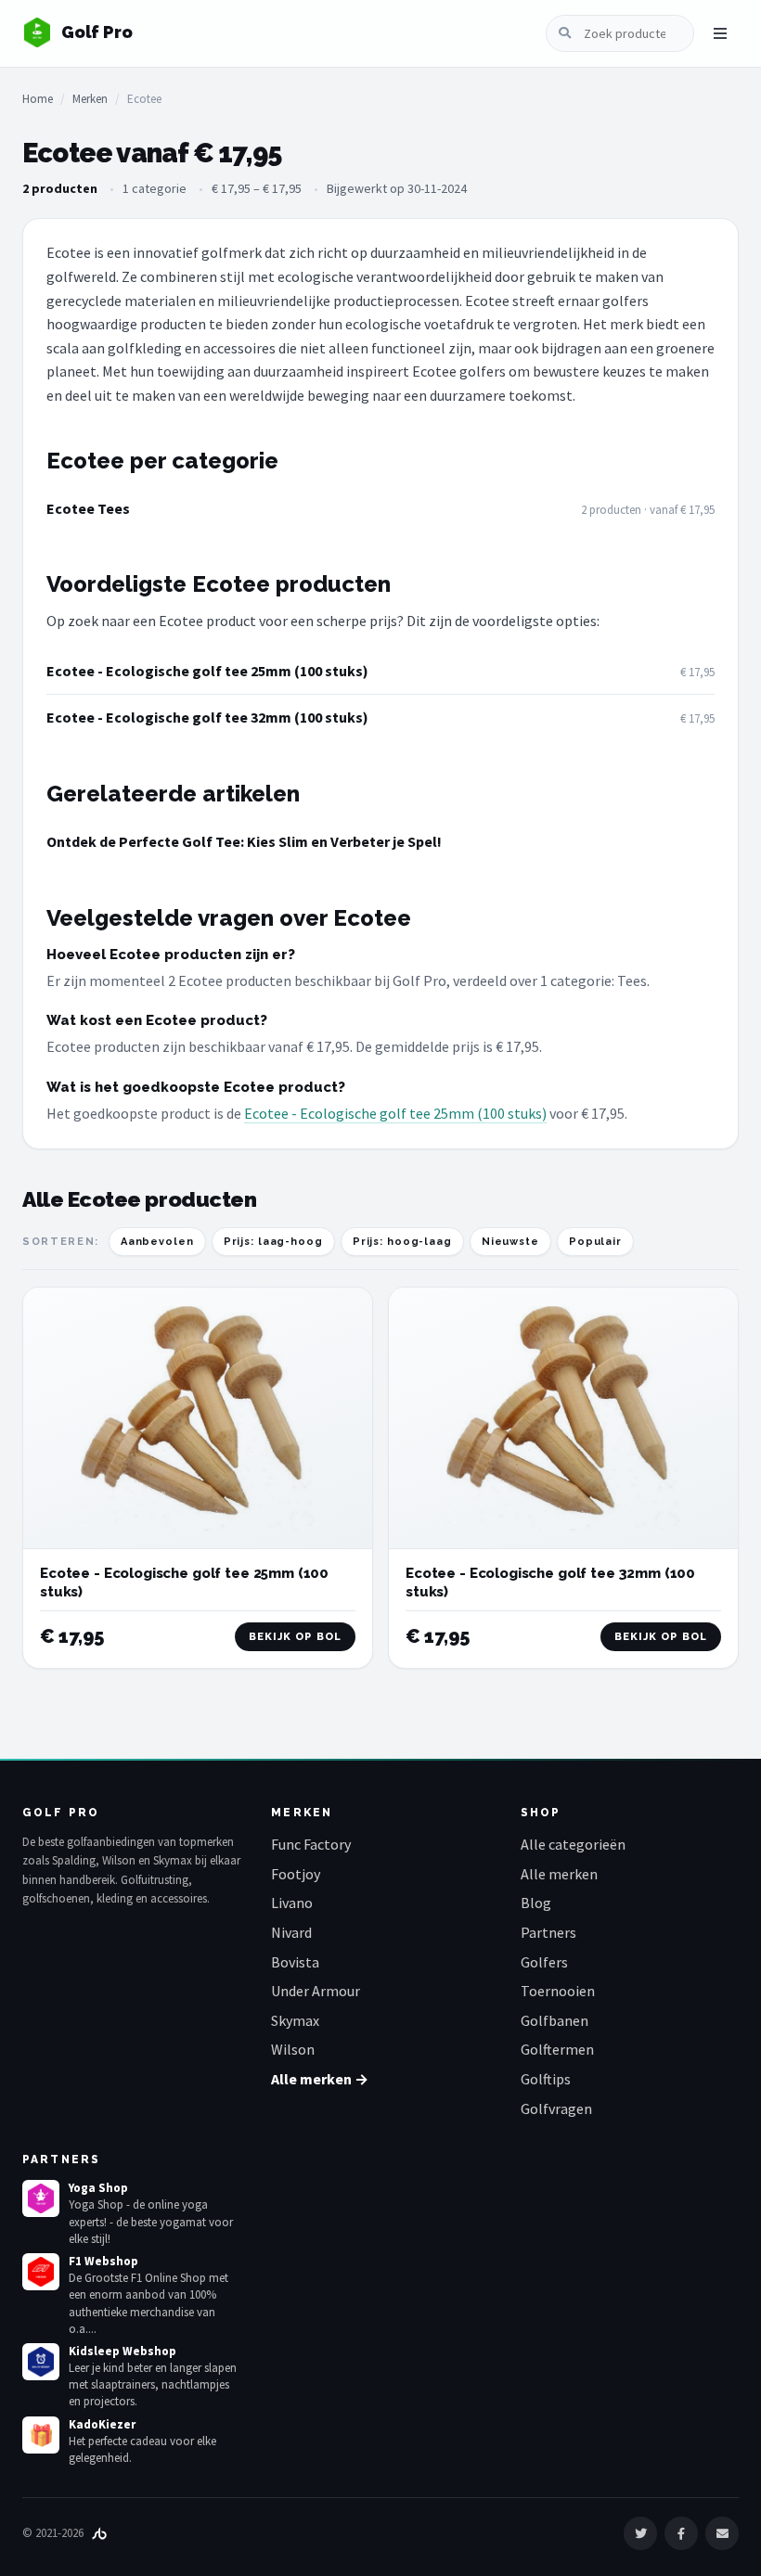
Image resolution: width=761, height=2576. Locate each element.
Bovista (295, 1962)
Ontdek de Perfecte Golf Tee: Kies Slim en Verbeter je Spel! (244, 841)
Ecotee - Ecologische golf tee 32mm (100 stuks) (207, 717)
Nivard (291, 1932)
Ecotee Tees (88, 508)
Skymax (295, 2020)
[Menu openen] (720, 33)
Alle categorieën (573, 1844)
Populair (595, 1242)
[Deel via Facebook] (681, 2533)
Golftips (546, 2079)
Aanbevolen (157, 1242)
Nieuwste (510, 1242)
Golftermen (557, 2049)
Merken (90, 99)
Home (38, 99)
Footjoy (296, 1874)
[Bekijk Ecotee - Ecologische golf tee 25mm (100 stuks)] (198, 1418)
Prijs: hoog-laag (402, 1242)
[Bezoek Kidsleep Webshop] (41, 2362)
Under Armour (316, 1991)
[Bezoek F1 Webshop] (41, 2272)
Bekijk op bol (295, 1637)
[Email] (722, 2533)
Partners (548, 1932)
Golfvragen (556, 2108)
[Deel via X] (640, 2533)
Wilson (293, 2049)
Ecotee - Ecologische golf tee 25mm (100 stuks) (207, 671)
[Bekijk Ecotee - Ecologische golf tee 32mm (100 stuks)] (563, 1418)
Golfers (544, 1962)
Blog (536, 1903)
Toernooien (558, 1991)
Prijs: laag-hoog (273, 1242)
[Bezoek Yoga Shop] (41, 2198)
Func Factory (311, 1844)
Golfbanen (555, 2020)
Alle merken (559, 1874)
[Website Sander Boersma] (99, 2533)
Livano (292, 1903)
